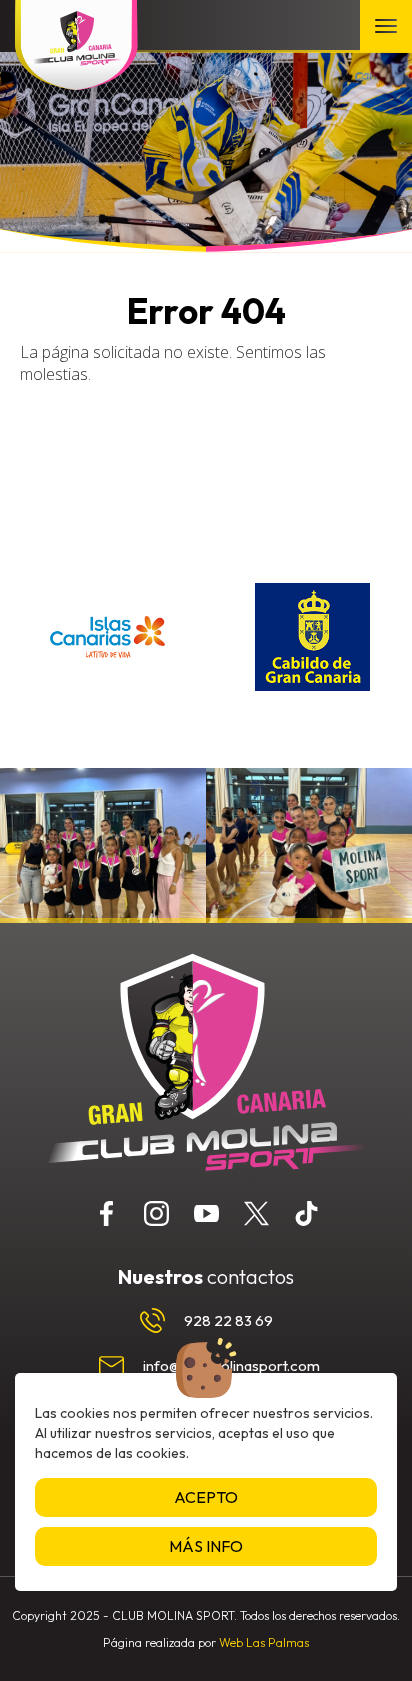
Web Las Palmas (264, 1642)
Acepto (206, 1497)
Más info (206, 1546)
